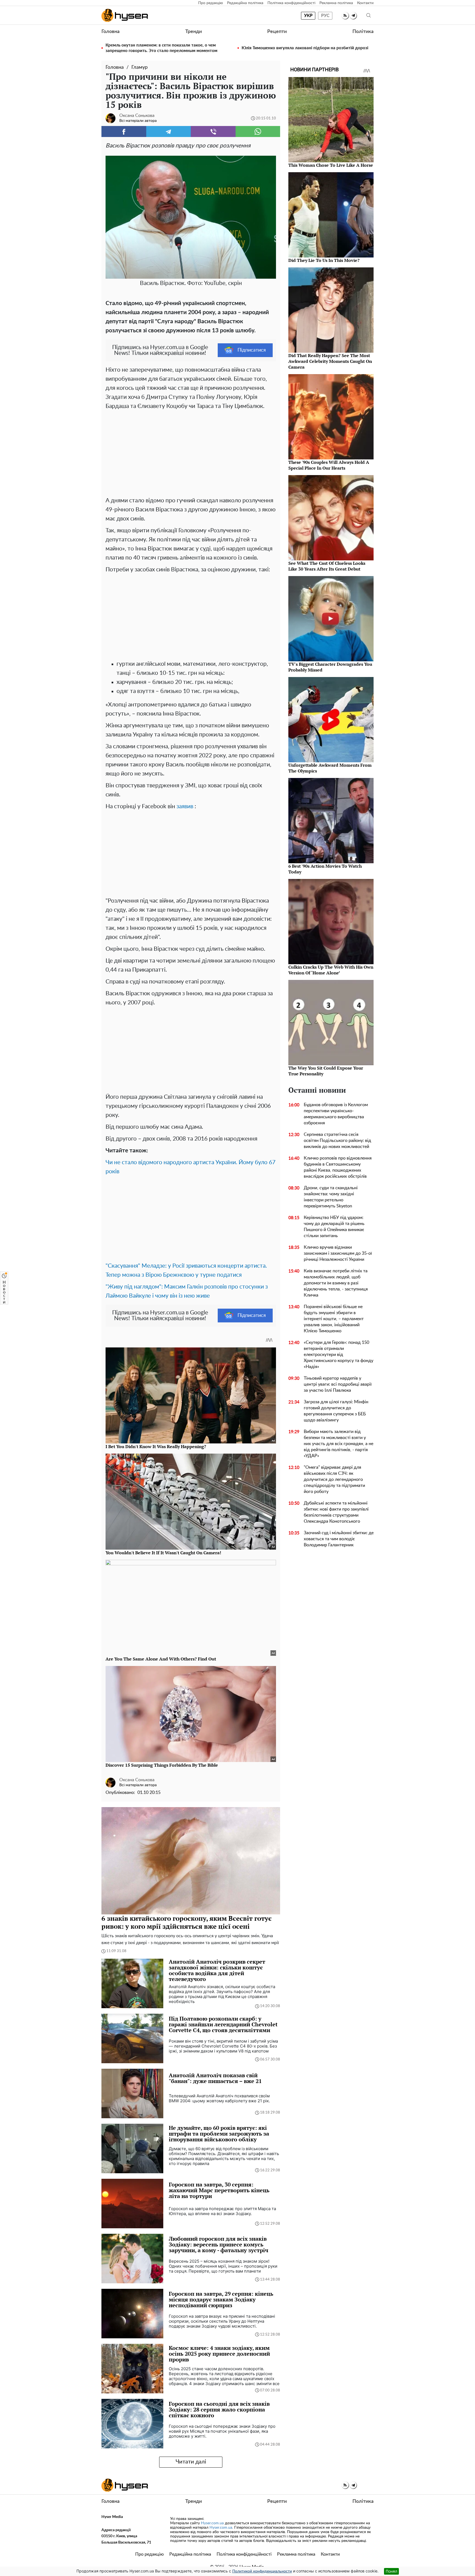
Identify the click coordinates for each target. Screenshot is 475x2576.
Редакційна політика (245, 3)
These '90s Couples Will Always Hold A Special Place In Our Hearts (329, 465)
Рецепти (277, 32)
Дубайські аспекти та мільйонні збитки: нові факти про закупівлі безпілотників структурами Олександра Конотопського (336, 1512)
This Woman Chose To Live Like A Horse (331, 165)
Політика (363, 32)
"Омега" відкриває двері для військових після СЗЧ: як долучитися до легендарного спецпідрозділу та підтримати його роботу (334, 1479)
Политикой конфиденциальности (262, 2571)
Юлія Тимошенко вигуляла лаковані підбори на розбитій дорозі (305, 48)
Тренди (194, 32)
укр (308, 16)
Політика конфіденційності (291, 3)
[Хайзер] (125, 15)
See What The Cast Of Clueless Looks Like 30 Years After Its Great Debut (327, 566)
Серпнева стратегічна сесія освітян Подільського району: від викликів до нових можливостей (337, 1141)
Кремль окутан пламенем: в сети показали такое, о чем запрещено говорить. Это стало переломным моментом (161, 48)
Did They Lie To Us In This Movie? (324, 260)
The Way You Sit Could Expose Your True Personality (326, 1071)
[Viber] (213, 131)
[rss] (345, 16)
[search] (369, 16)
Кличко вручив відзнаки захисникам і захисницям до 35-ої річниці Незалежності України (338, 1253)
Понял (391, 2571)
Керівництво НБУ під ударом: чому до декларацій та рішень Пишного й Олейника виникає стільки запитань (334, 1227)
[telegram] (353, 16)
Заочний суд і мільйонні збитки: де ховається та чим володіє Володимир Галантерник (339, 1539)
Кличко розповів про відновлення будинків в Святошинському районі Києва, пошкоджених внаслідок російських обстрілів (338, 1167)
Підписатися (252, 350)
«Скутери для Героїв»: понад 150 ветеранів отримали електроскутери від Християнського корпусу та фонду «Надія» (339, 1355)
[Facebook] (124, 131)
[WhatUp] (258, 131)
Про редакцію (211, 3)
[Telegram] (169, 131)
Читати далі (191, 2462)
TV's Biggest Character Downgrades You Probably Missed (330, 667)
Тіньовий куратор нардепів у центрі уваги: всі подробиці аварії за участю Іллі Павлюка (338, 1384)
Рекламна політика (336, 3)
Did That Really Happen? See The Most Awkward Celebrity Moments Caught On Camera (330, 361)
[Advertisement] (191, 452)
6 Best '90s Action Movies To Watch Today (325, 869)
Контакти (365, 3)
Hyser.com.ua (212, 2523)
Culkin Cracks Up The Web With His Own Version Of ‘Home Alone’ (331, 970)
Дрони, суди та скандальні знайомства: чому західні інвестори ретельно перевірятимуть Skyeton (331, 1197)
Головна (111, 32)
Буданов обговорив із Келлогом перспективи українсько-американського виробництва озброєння (336, 1114)
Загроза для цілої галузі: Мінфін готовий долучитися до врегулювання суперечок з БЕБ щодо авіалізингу (336, 1411)
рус (325, 16)
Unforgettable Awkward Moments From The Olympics (330, 768)
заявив (185, 806)
